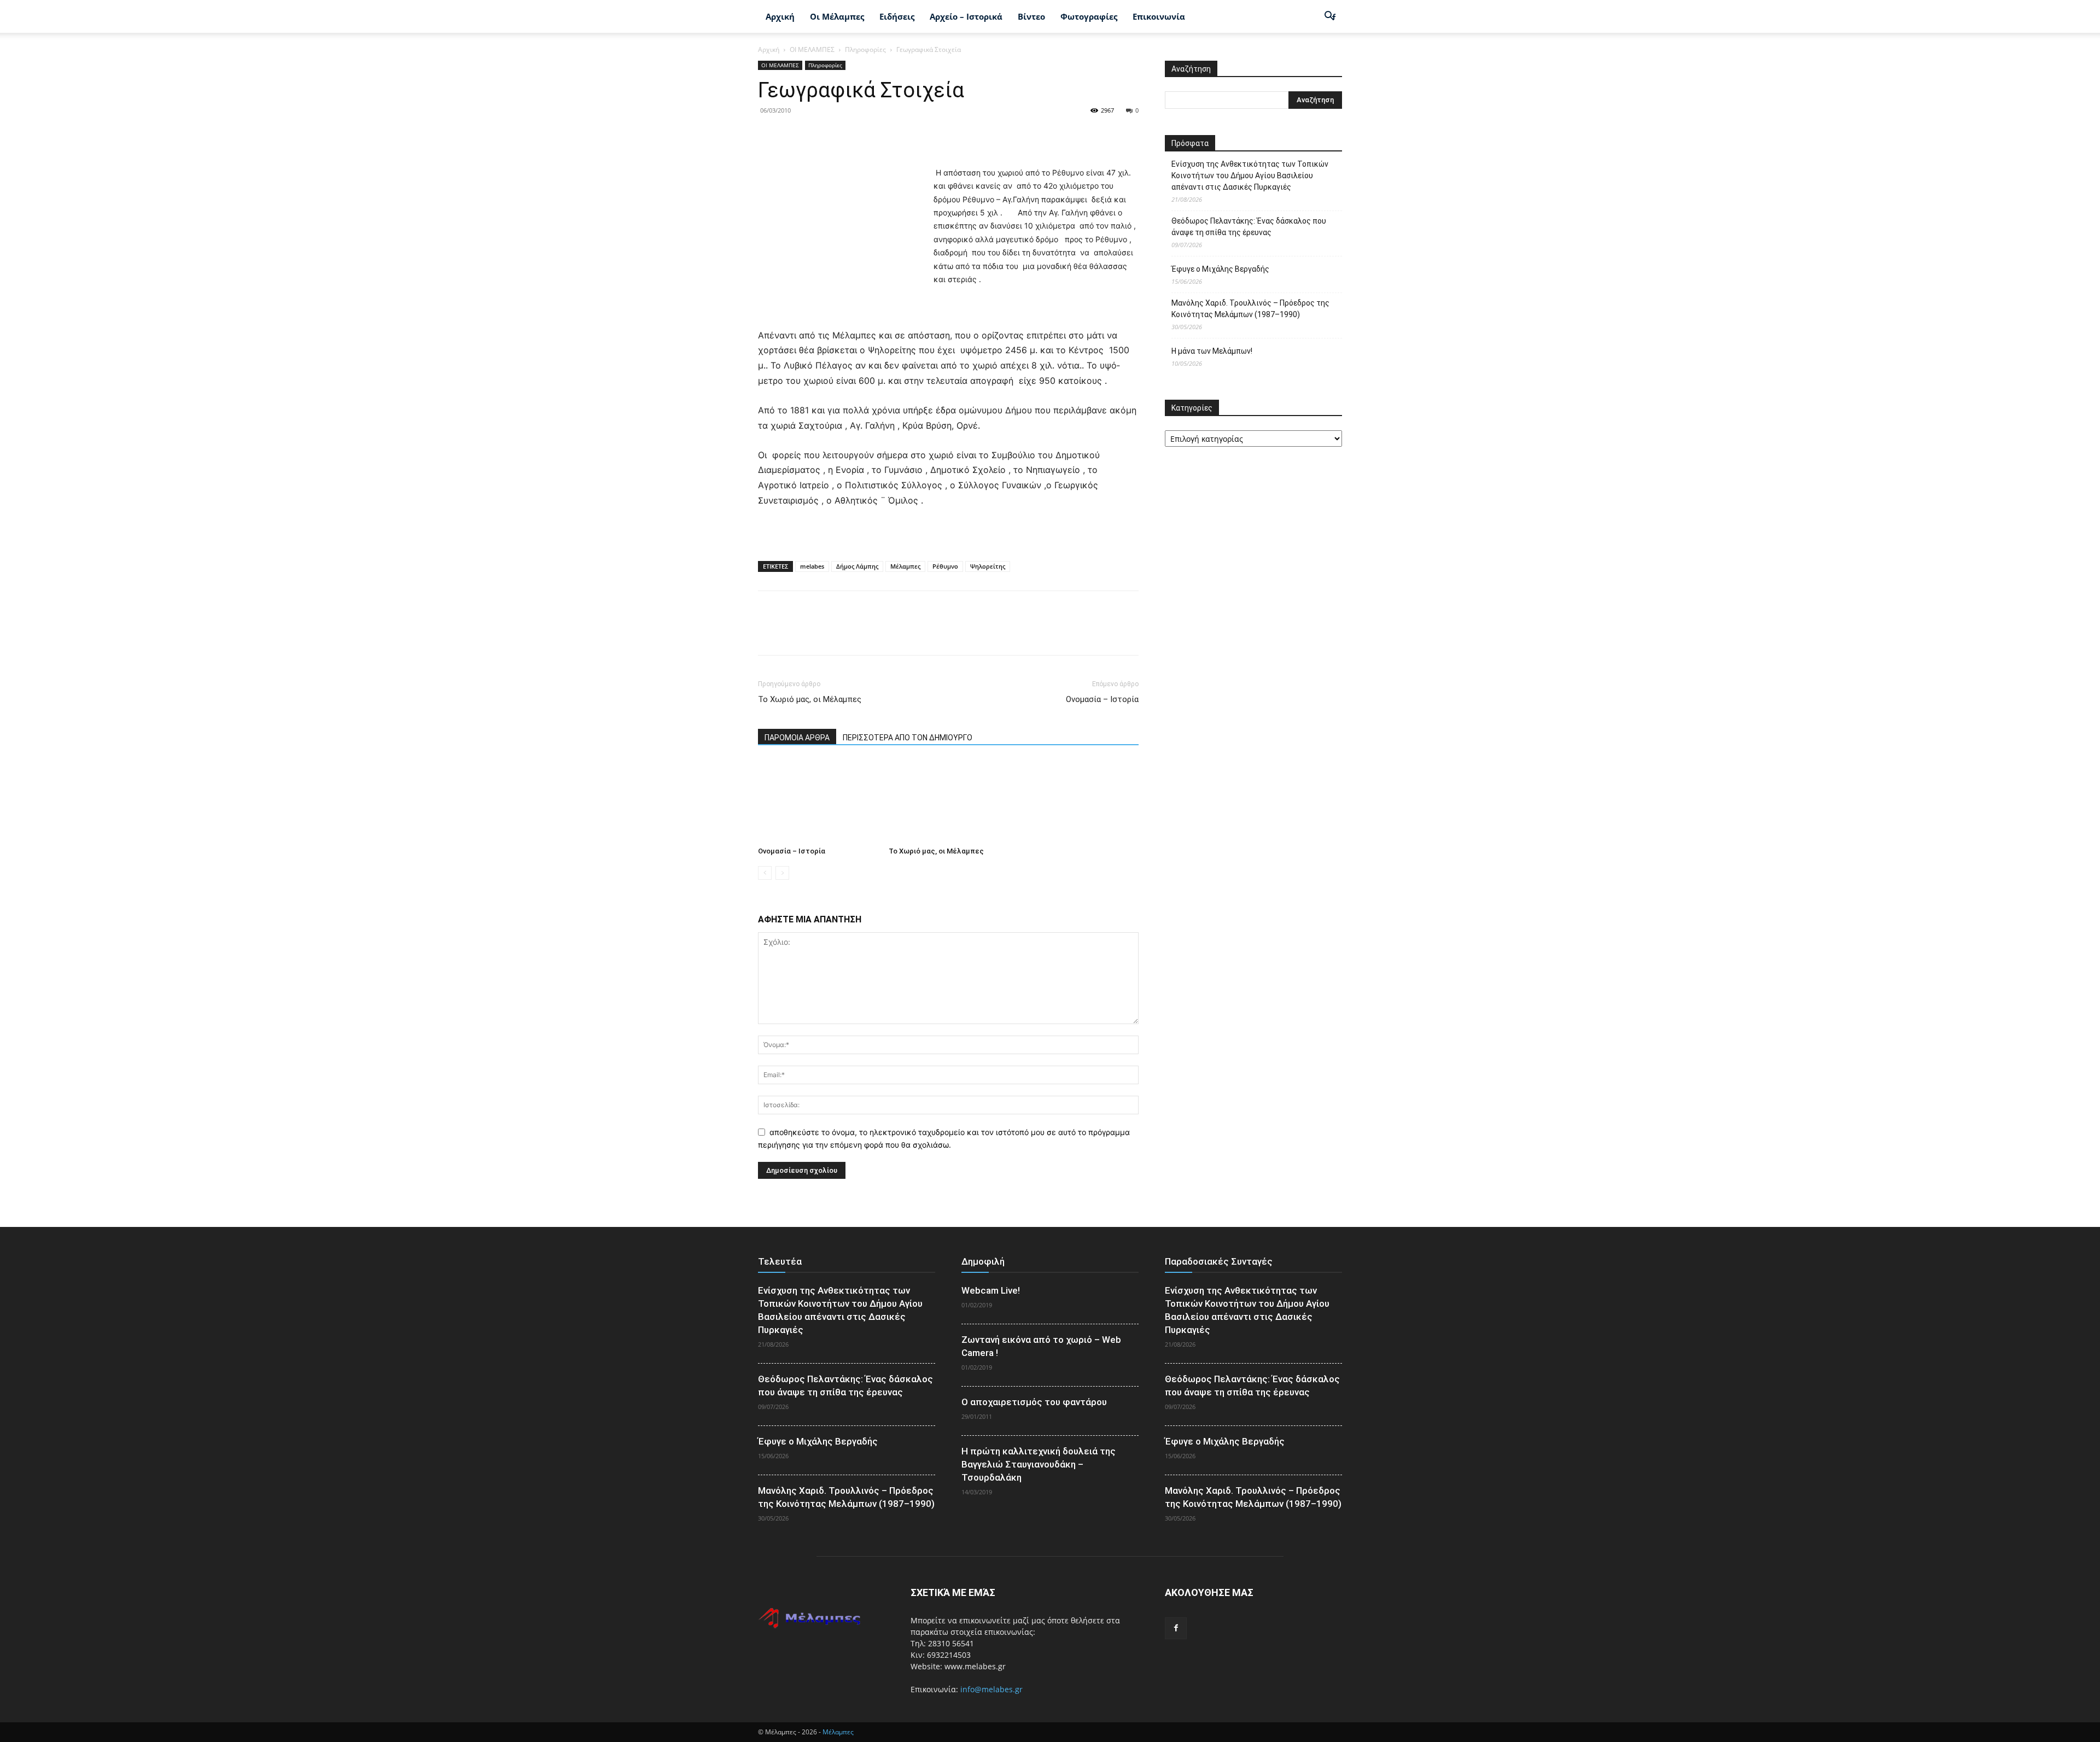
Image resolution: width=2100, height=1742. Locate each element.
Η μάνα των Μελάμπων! (1212, 351)
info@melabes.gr (991, 1689)
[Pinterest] (819, 135)
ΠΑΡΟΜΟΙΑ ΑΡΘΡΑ (797, 738)
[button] (1329, 17)
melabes (812, 566)
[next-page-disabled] (782, 873)
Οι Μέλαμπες (837, 16)
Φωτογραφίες (1089, 16)
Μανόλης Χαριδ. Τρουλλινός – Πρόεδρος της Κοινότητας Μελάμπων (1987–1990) (1250, 309)
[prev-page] (765, 873)
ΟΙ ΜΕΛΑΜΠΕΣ (812, 49)
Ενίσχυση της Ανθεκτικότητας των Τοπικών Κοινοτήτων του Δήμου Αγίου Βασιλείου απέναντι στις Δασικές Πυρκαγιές (1250, 176)
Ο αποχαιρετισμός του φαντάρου (1034, 1402)
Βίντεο (1031, 16)
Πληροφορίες (865, 49)
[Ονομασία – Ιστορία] (818, 801)
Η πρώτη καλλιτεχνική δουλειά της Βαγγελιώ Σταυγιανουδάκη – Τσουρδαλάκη (1039, 1464)
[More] (870, 135)
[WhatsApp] (844, 135)
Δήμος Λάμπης (857, 566)
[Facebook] (769, 135)
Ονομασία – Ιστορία (1102, 699)
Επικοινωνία (1159, 16)
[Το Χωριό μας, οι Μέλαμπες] (948, 801)
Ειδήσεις (897, 16)
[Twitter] (794, 135)
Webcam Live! (991, 1290)
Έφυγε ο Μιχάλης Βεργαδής (1220, 269)
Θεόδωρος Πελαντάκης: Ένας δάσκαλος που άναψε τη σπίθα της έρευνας (1249, 227)
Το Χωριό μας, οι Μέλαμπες (810, 699)
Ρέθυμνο (945, 566)
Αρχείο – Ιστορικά (966, 16)
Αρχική (780, 16)
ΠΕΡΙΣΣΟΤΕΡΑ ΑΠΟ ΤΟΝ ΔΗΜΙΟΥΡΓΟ (908, 738)
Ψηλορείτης (988, 566)
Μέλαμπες (905, 566)
